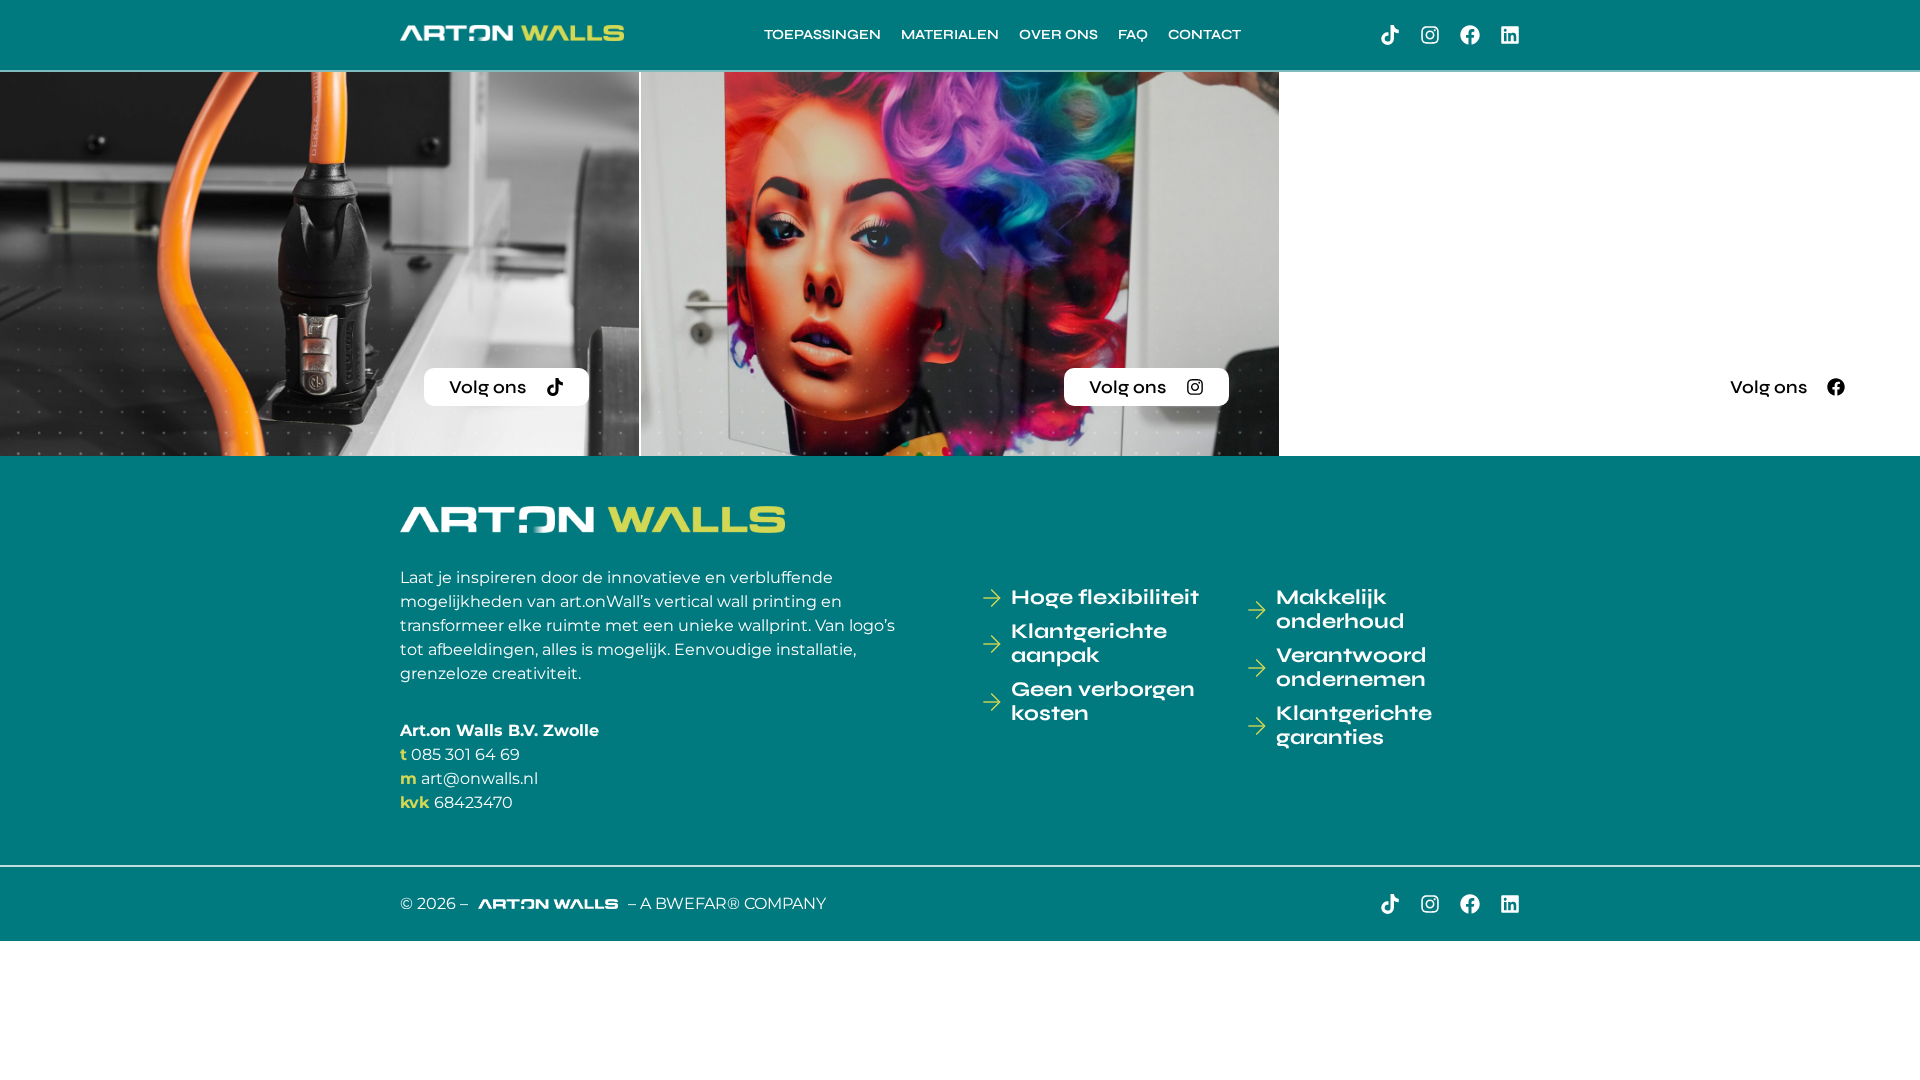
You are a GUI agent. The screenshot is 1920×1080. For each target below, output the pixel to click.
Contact (1204, 34)
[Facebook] (1470, 35)
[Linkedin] (1510, 35)
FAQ (1133, 34)
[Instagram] (1430, 35)
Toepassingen (822, 34)
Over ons (1058, 34)
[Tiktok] (1390, 35)
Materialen (950, 34)
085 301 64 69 (465, 754)
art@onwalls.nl (479, 778)
